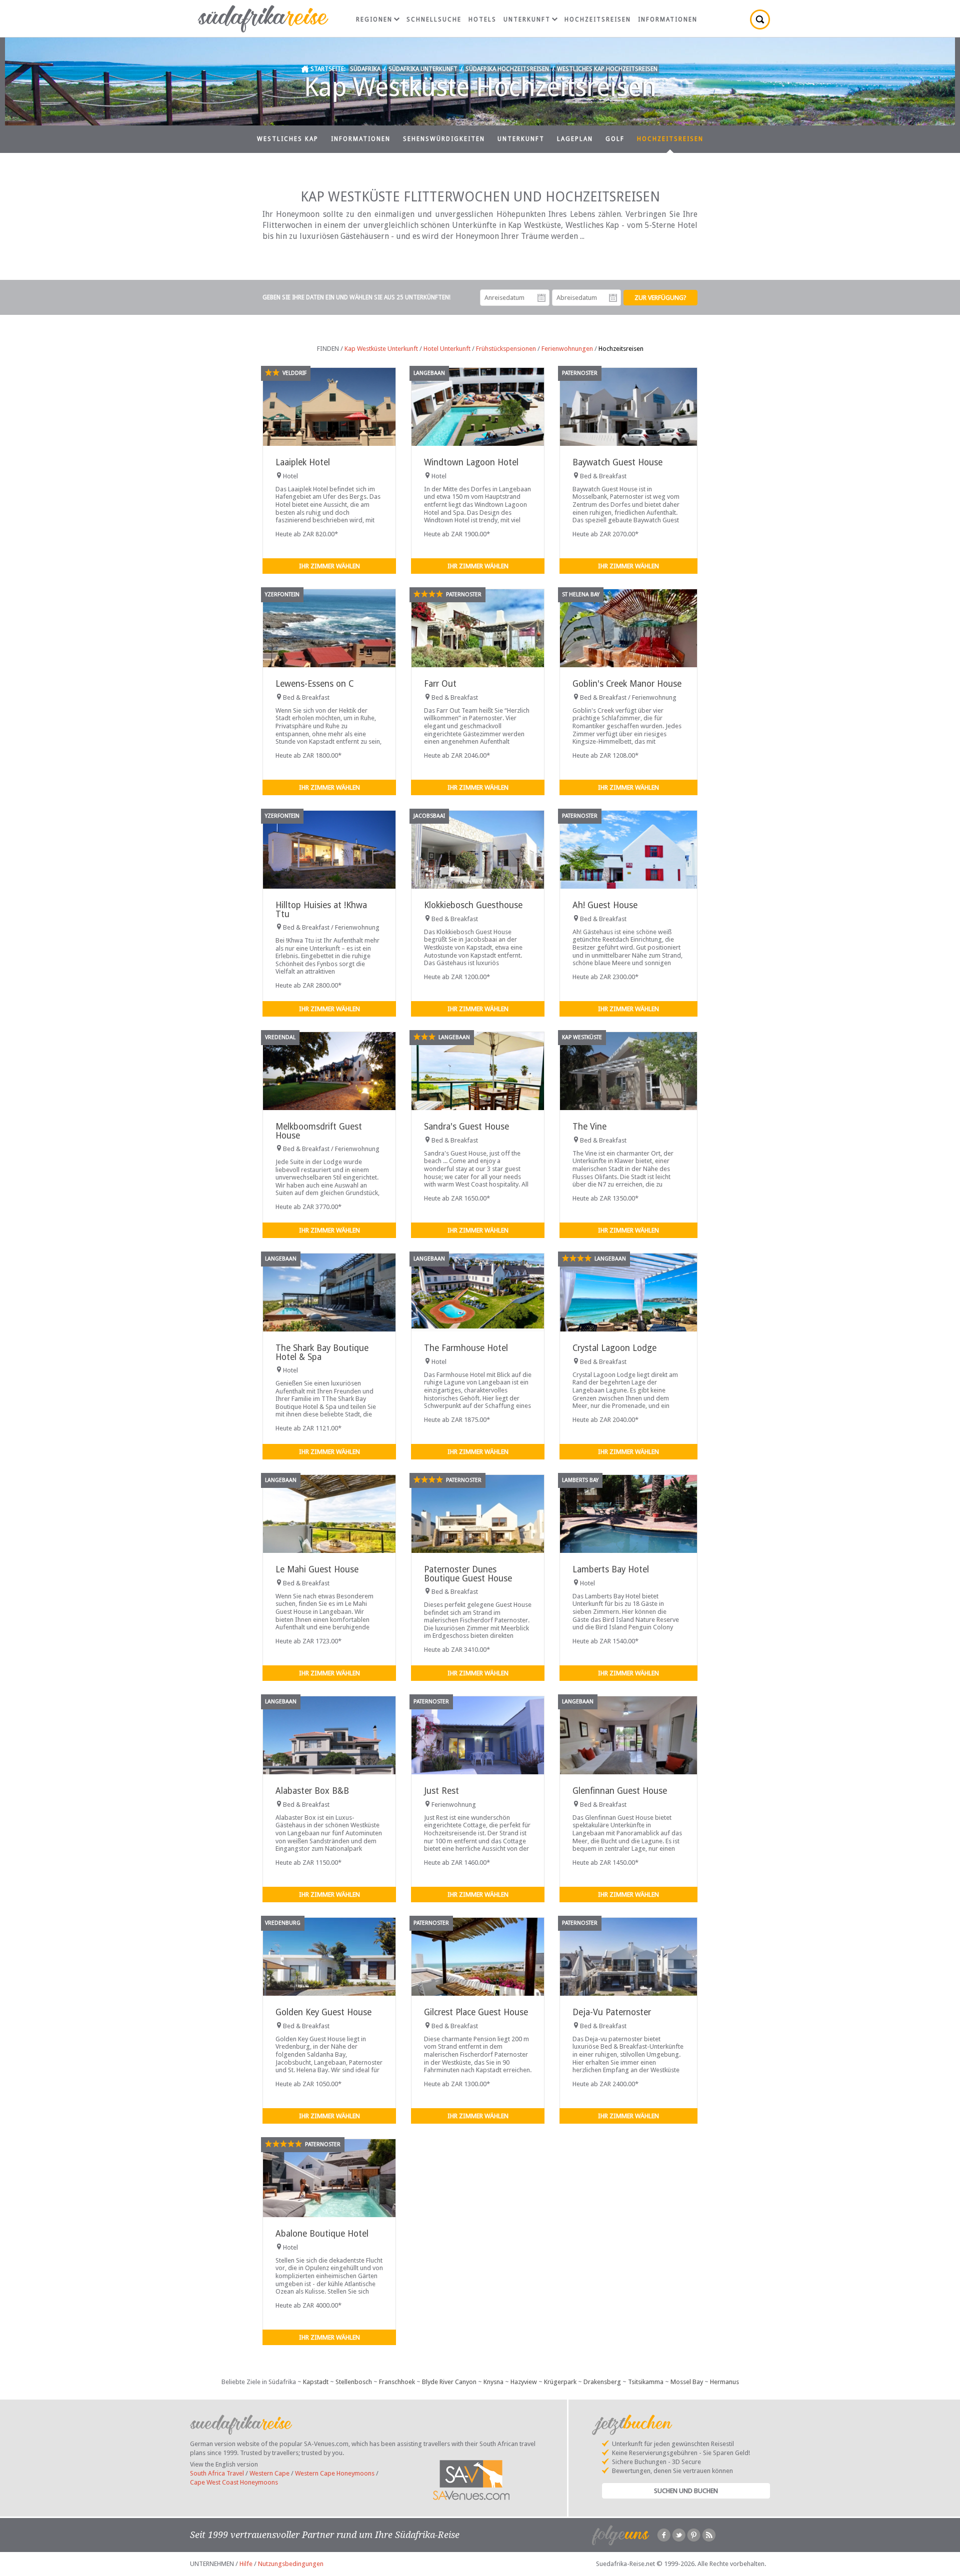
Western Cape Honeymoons (335, 2473)
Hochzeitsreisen (598, 19)
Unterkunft (527, 19)
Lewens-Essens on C (314, 684)
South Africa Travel (217, 2473)
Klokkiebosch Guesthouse (473, 905)
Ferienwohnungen (567, 349)
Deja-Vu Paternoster (612, 2012)
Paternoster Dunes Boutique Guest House (468, 1574)
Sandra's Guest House (466, 1127)
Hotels (482, 19)
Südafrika (365, 69)
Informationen (668, 19)
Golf (615, 139)
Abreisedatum (613, 298)
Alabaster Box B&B (312, 1791)
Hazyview (524, 2382)
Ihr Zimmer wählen (329, 566)
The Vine (589, 1127)
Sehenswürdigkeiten (444, 139)
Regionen (374, 19)
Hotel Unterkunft (447, 349)
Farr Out (440, 684)
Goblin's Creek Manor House (627, 684)
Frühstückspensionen (506, 349)
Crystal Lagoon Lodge (614, 1348)
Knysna (493, 2382)
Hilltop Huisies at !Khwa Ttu (321, 909)
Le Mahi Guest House (317, 1569)
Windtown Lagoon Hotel (471, 462)
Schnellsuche (434, 19)
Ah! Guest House (605, 905)
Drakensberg (602, 2382)
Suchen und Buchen (686, 2491)
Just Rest (441, 1791)
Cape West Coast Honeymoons (234, 2482)
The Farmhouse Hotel (466, 1348)
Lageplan (575, 139)
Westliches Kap (288, 139)
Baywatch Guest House (617, 462)
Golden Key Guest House (323, 2012)
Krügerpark (560, 2382)
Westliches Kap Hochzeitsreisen (607, 69)
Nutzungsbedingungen (291, 2564)
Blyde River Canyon (449, 2382)
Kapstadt (316, 2382)
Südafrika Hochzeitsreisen (507, 69)
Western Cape (269, 2473)
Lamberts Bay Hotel (611, 1569)
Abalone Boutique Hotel (322, 2234)
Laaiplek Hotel (303, 462)
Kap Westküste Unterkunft (381, 349)
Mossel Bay (687, 2382)
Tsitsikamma (646, 2382)
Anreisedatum (541, 298)
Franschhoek (397, 2382)
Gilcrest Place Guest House (476, 2012)
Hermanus (724, 2382)
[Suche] (760, 19)
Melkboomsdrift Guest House (319, 1131)
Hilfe (246, 2564)
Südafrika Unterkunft (423, 69)
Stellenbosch (354, 2382)
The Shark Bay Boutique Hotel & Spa (322, 1352)
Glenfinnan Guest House (620, 1791)
